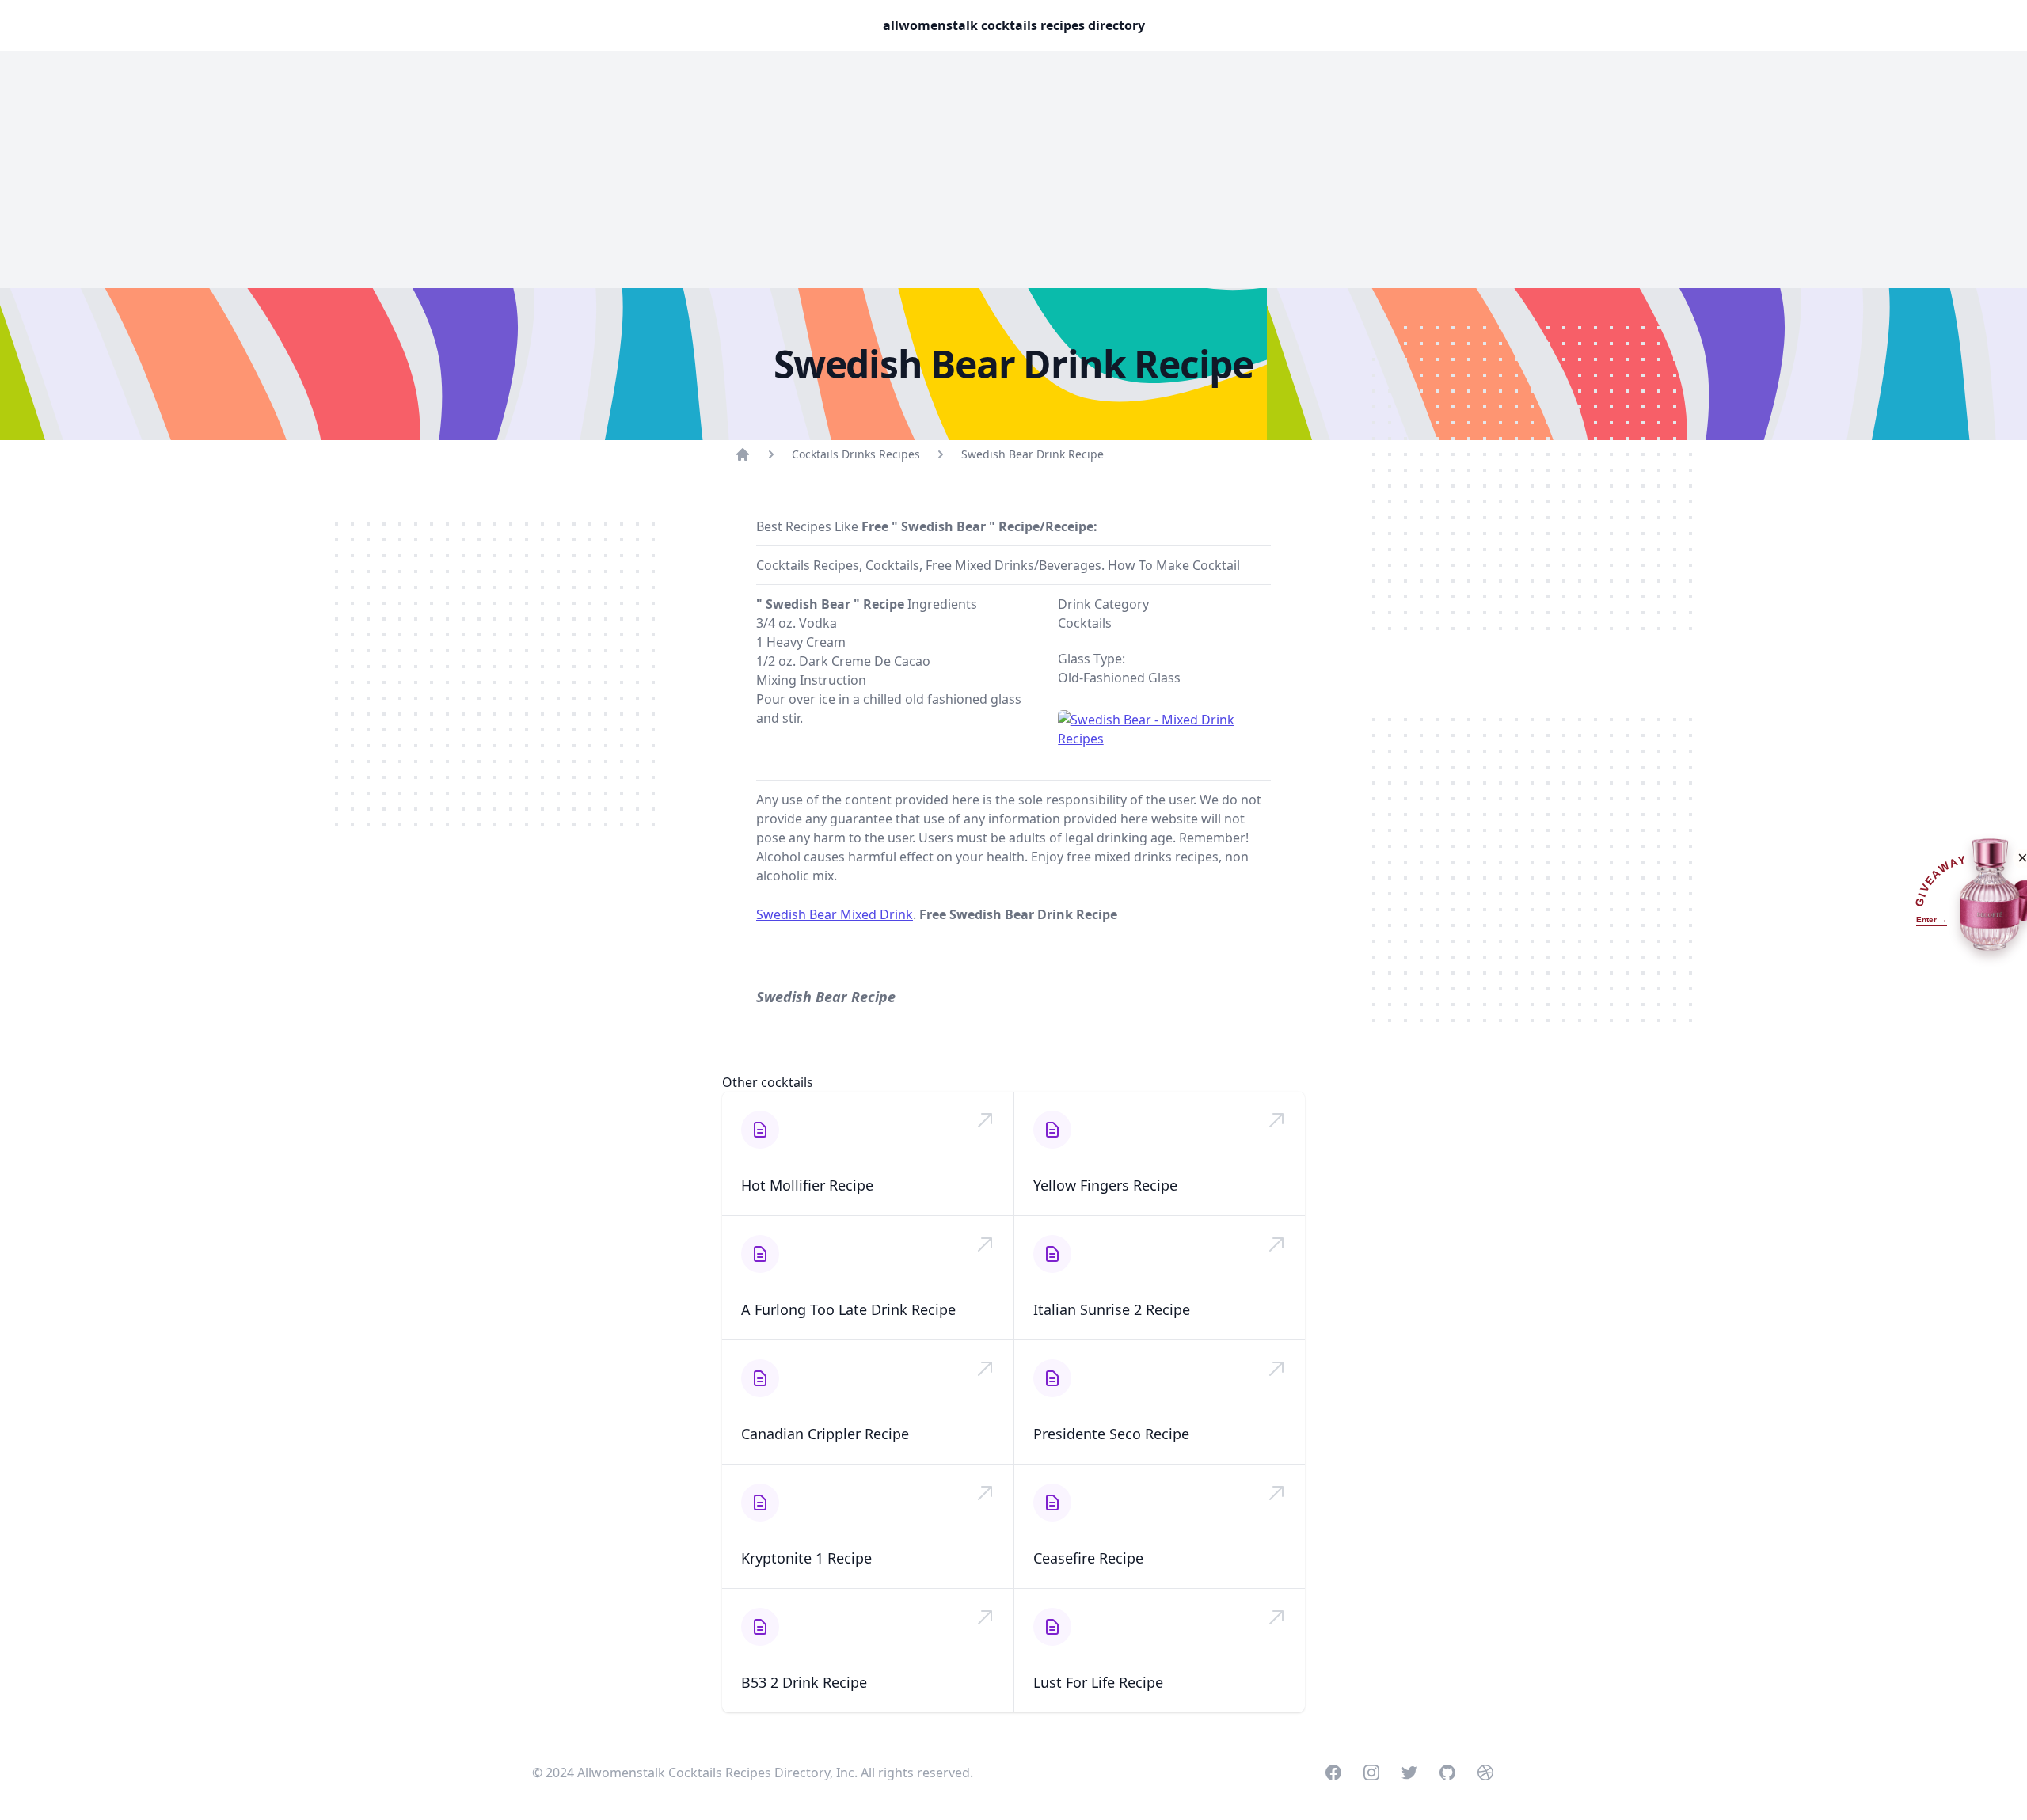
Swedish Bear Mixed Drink (835, 914)
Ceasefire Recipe (1088, 1558)
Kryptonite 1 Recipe (806, 1558)
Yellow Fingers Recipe (1105, 1185)
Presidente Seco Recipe (1111, 1434)
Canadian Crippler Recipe (825, 1434)
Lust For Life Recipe (1098, 1682)
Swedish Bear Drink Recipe (1033, 454)
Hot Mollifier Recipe (807, 1185)
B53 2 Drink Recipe (804, 1682)
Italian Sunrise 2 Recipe (1112, 1309)
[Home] (743, 454)
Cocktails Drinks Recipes (856, 454)
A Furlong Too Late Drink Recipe (848, 1309)
